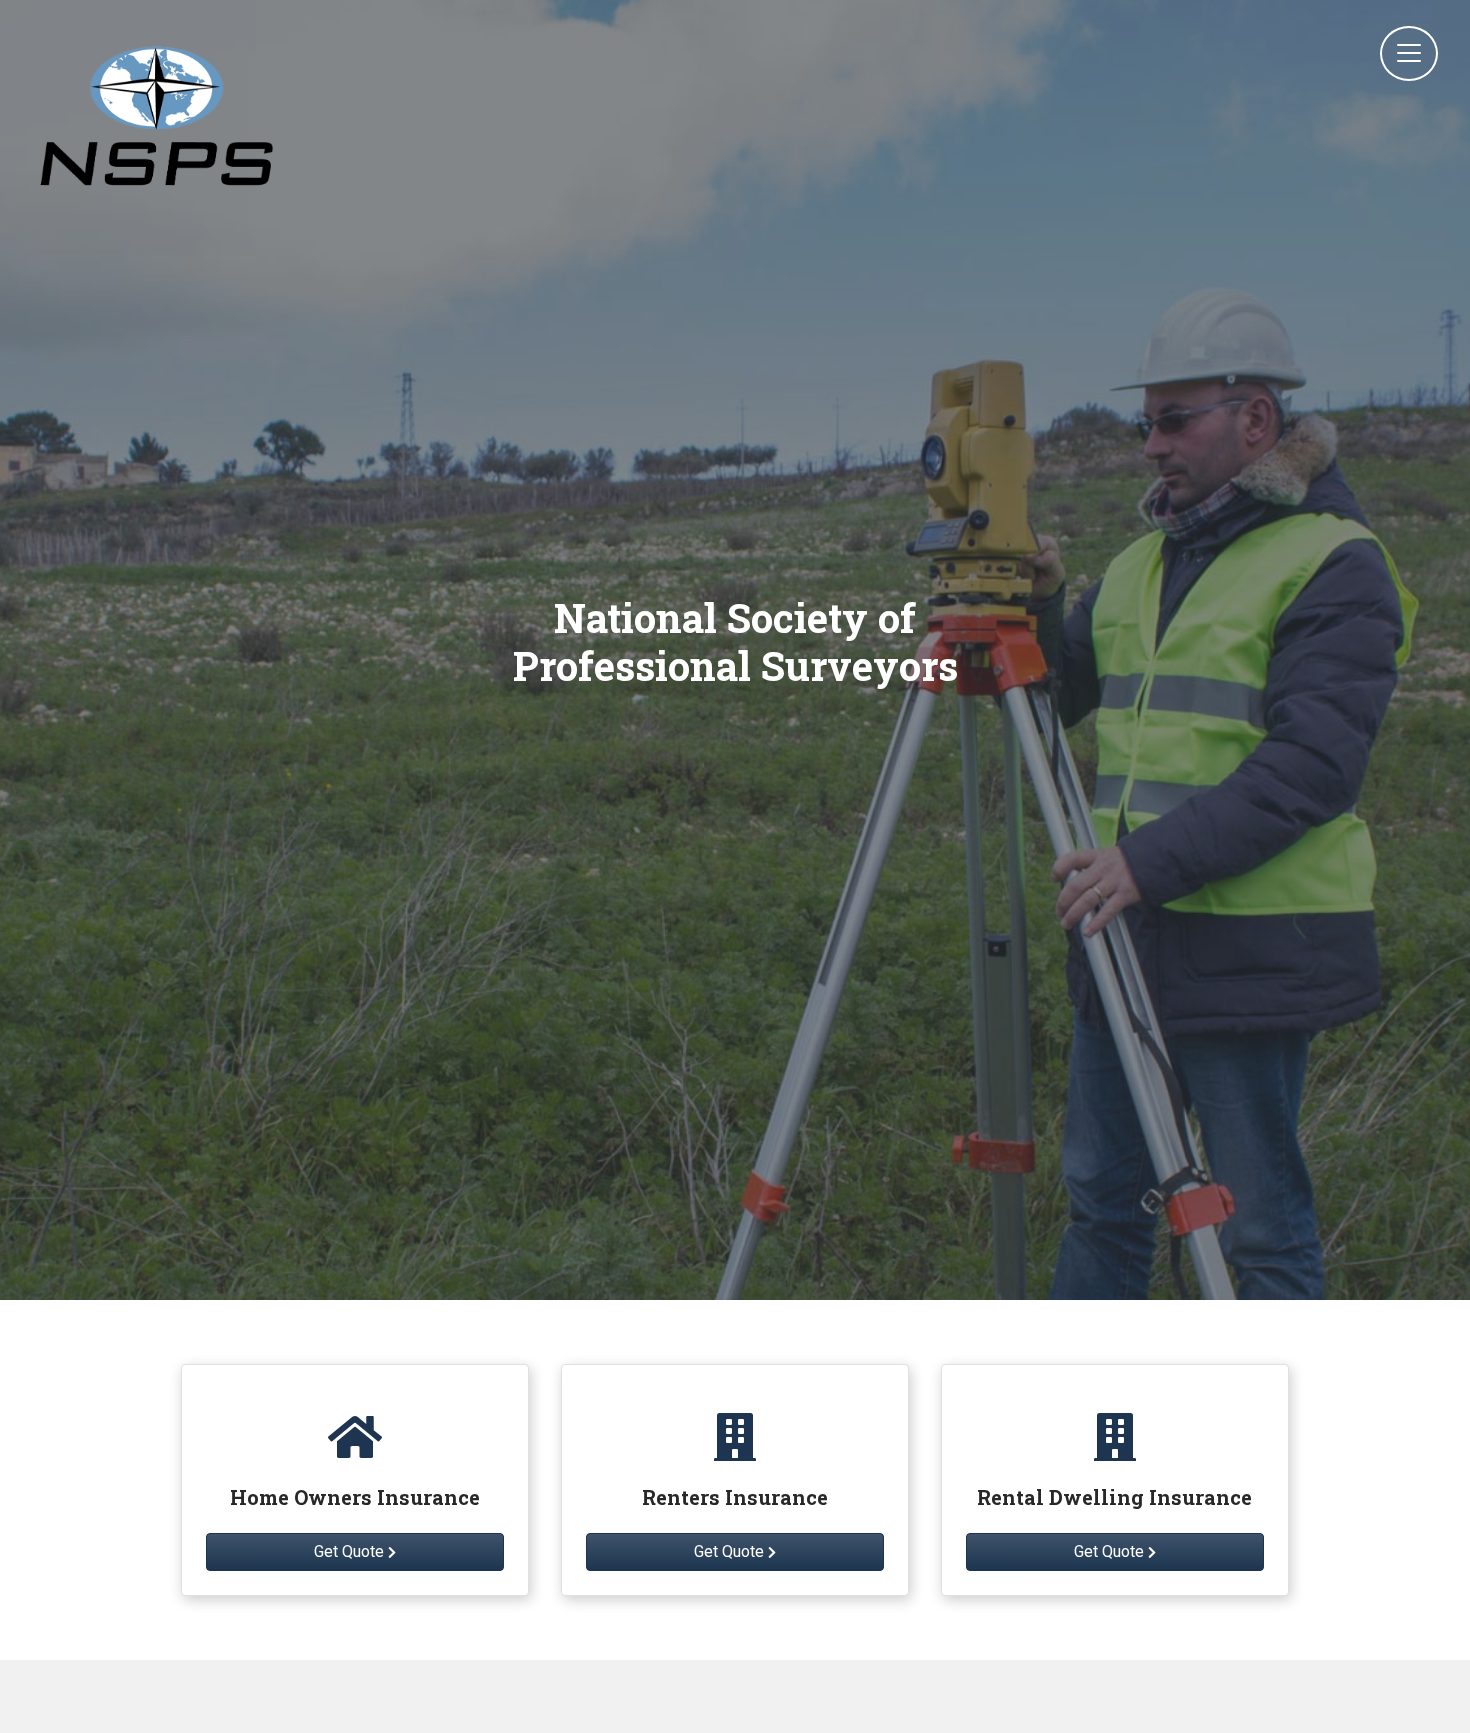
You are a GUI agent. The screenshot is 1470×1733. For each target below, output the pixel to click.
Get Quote (351, 1551)
